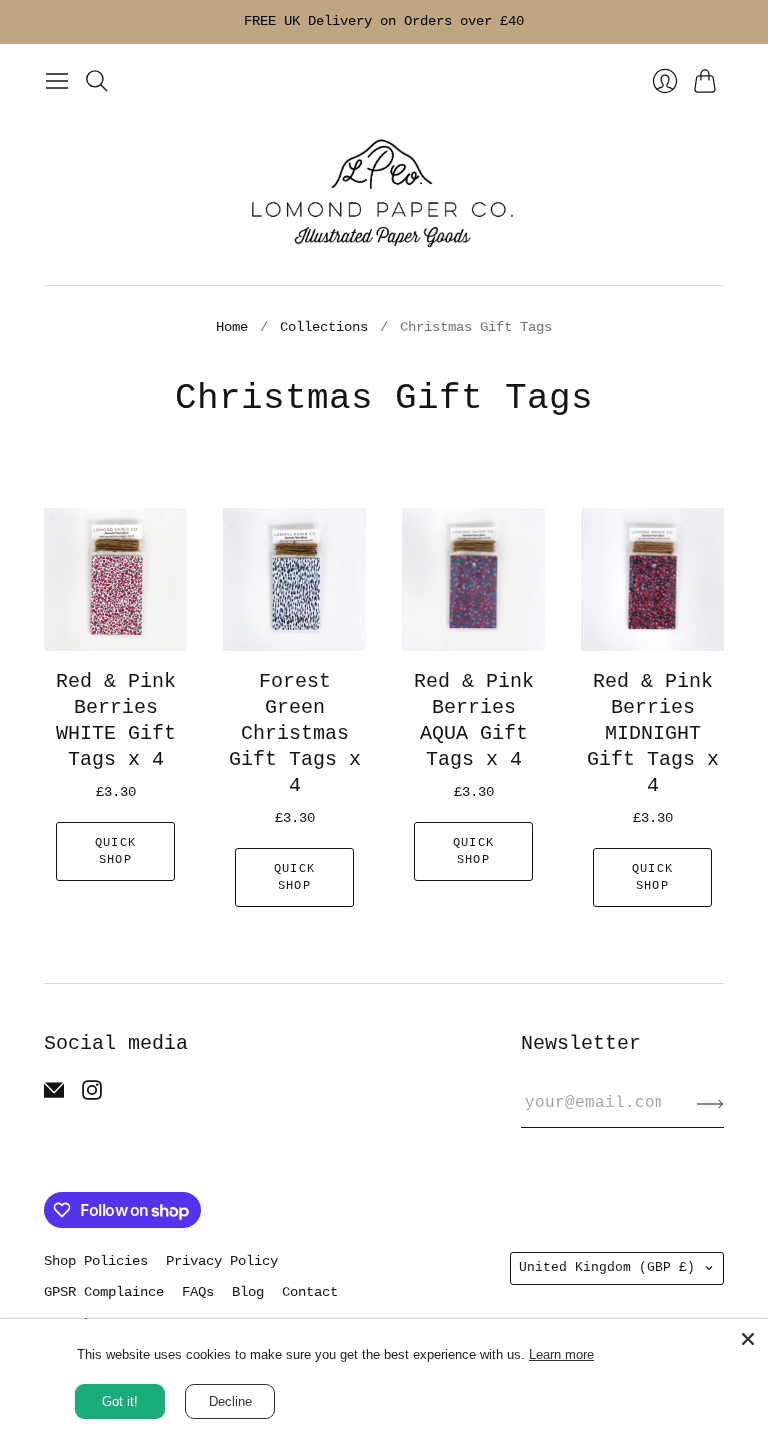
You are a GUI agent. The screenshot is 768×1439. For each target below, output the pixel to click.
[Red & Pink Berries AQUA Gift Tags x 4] (473, 579)
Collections (324, 327)
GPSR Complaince (104, 1292)
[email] (54, 1096)
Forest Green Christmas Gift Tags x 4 (295, 733)
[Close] (748, 1339)
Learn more (561, 1354)
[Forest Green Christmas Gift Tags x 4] (294, 579)
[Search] (97, 81)
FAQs (198, 1292)
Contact (310, 1292)
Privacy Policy (222, 1261)
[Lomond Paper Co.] (384, 192)
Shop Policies (96, 1261)
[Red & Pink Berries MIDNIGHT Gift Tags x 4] (652, 579)
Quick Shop (115, 851)
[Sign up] (710, 1103)
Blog (248, 1292)
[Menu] (57, 81)
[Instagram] (92, 1096)
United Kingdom (607, 1267)
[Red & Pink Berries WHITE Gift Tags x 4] (115, 579)
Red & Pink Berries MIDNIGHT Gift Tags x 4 (653, 733)
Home (232, 327)
